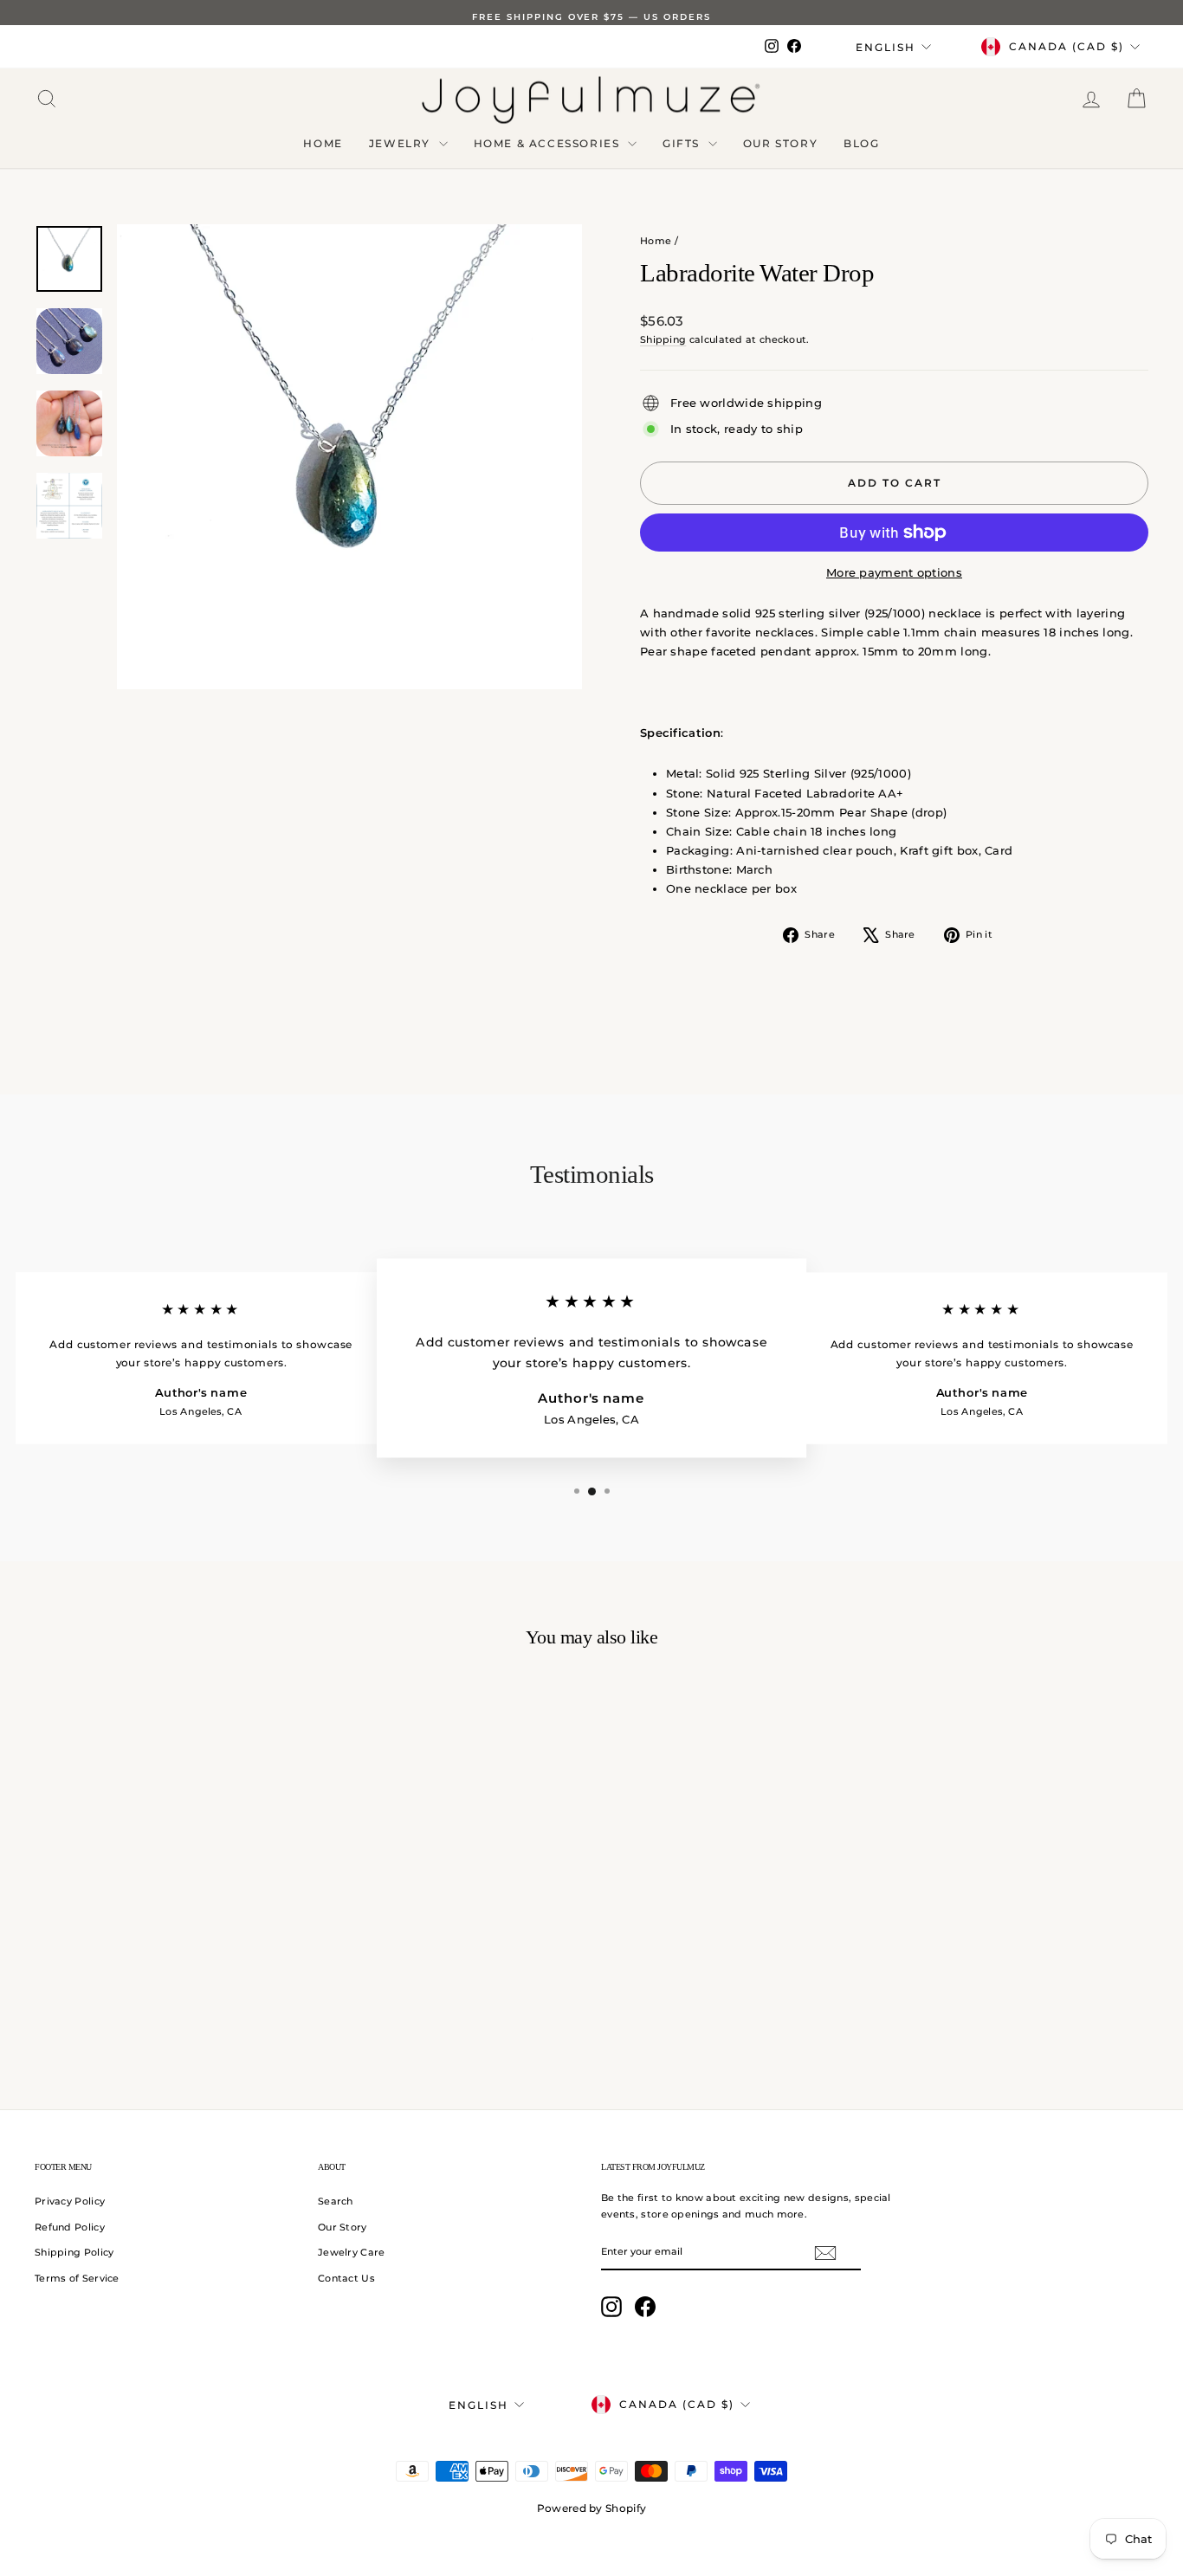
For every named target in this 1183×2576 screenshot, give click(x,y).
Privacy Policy (70, 2201)
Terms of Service (77, 2278)
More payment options (894, 572)
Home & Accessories (549, 143)
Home (323, 143)
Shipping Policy (74, 2252)
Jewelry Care (352, 2252)
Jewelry (402, 143)
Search (336, 2201)
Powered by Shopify (591, 2508)
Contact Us (346, 2278)
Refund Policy (70, 2227)
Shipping (663, 339)
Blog (861, 143)
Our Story (780, 143)
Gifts (683, 143)
